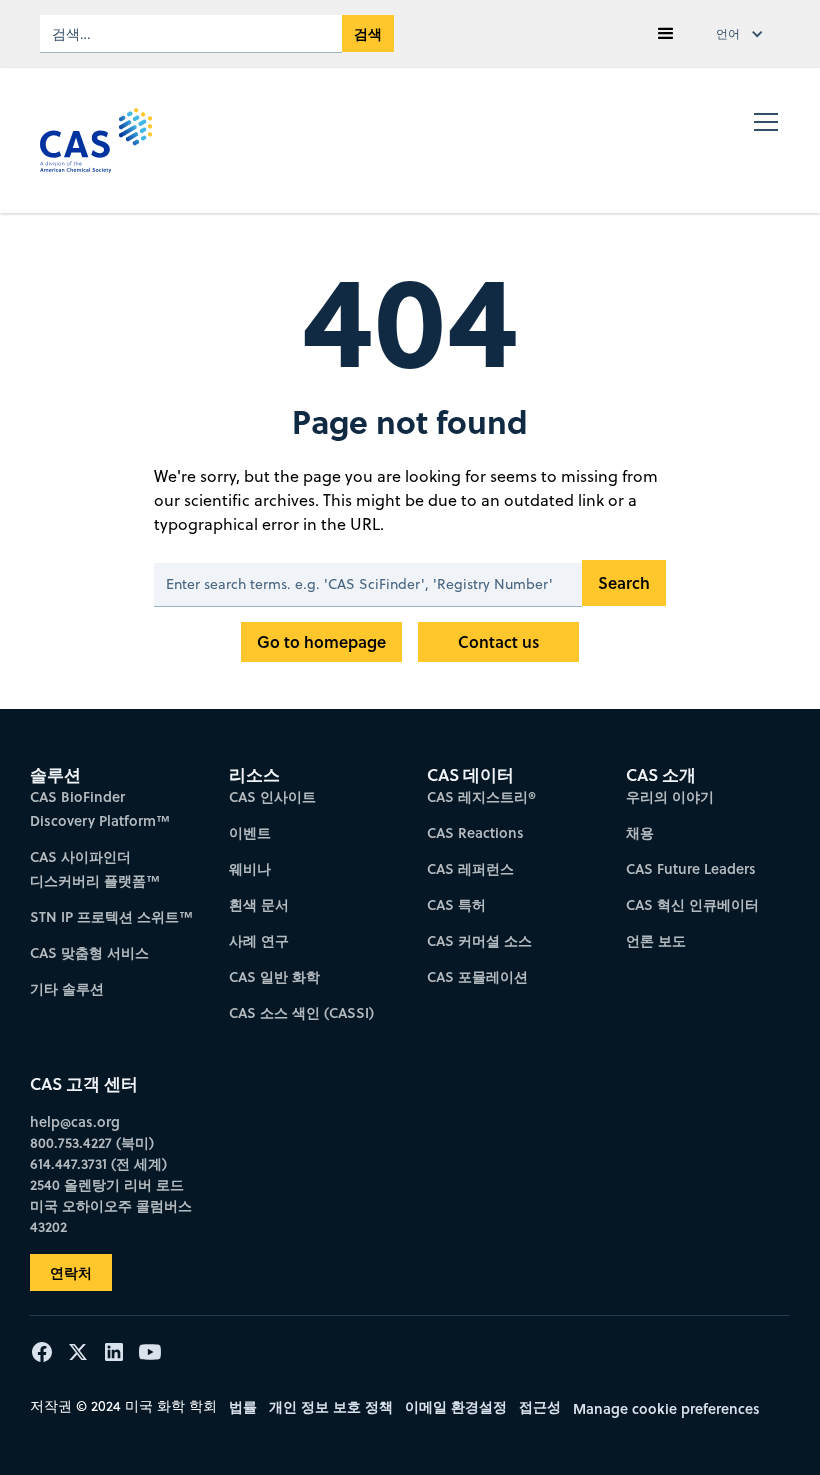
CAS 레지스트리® (481, 796)
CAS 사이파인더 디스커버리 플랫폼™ (95, 868)
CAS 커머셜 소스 (479, 940)
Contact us (498, 641)
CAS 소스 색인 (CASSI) (301, 1012)
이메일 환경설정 (456, 1406)
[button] (666, 34)
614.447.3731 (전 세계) (98, 1163)
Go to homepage (321, 641)
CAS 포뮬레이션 (477, 976)
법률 (243, 1406)
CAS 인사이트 (272, 796)
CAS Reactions (475, 832)
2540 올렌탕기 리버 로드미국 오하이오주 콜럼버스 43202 (111, 1205)
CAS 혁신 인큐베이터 (692, 904)
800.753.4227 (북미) (92, 1142)
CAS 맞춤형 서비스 (89, 952)
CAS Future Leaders (691, 868)
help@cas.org (75, 1121)
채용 (640, 832)
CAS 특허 (456, 904)
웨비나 (250, 868)
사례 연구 (259, 940)
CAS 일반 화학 (274, 976)
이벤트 (250, 832)
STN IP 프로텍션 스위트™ (111, 916)
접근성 (540, 1406)
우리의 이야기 (670, 796)
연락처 (71, 1272)
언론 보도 (656, 940)
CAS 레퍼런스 (470, 868)
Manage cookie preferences (666, 1408)
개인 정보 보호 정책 (331, 1406)
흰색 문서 (259, 904)
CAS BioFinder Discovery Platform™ (100, 808)
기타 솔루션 (67, 988)
